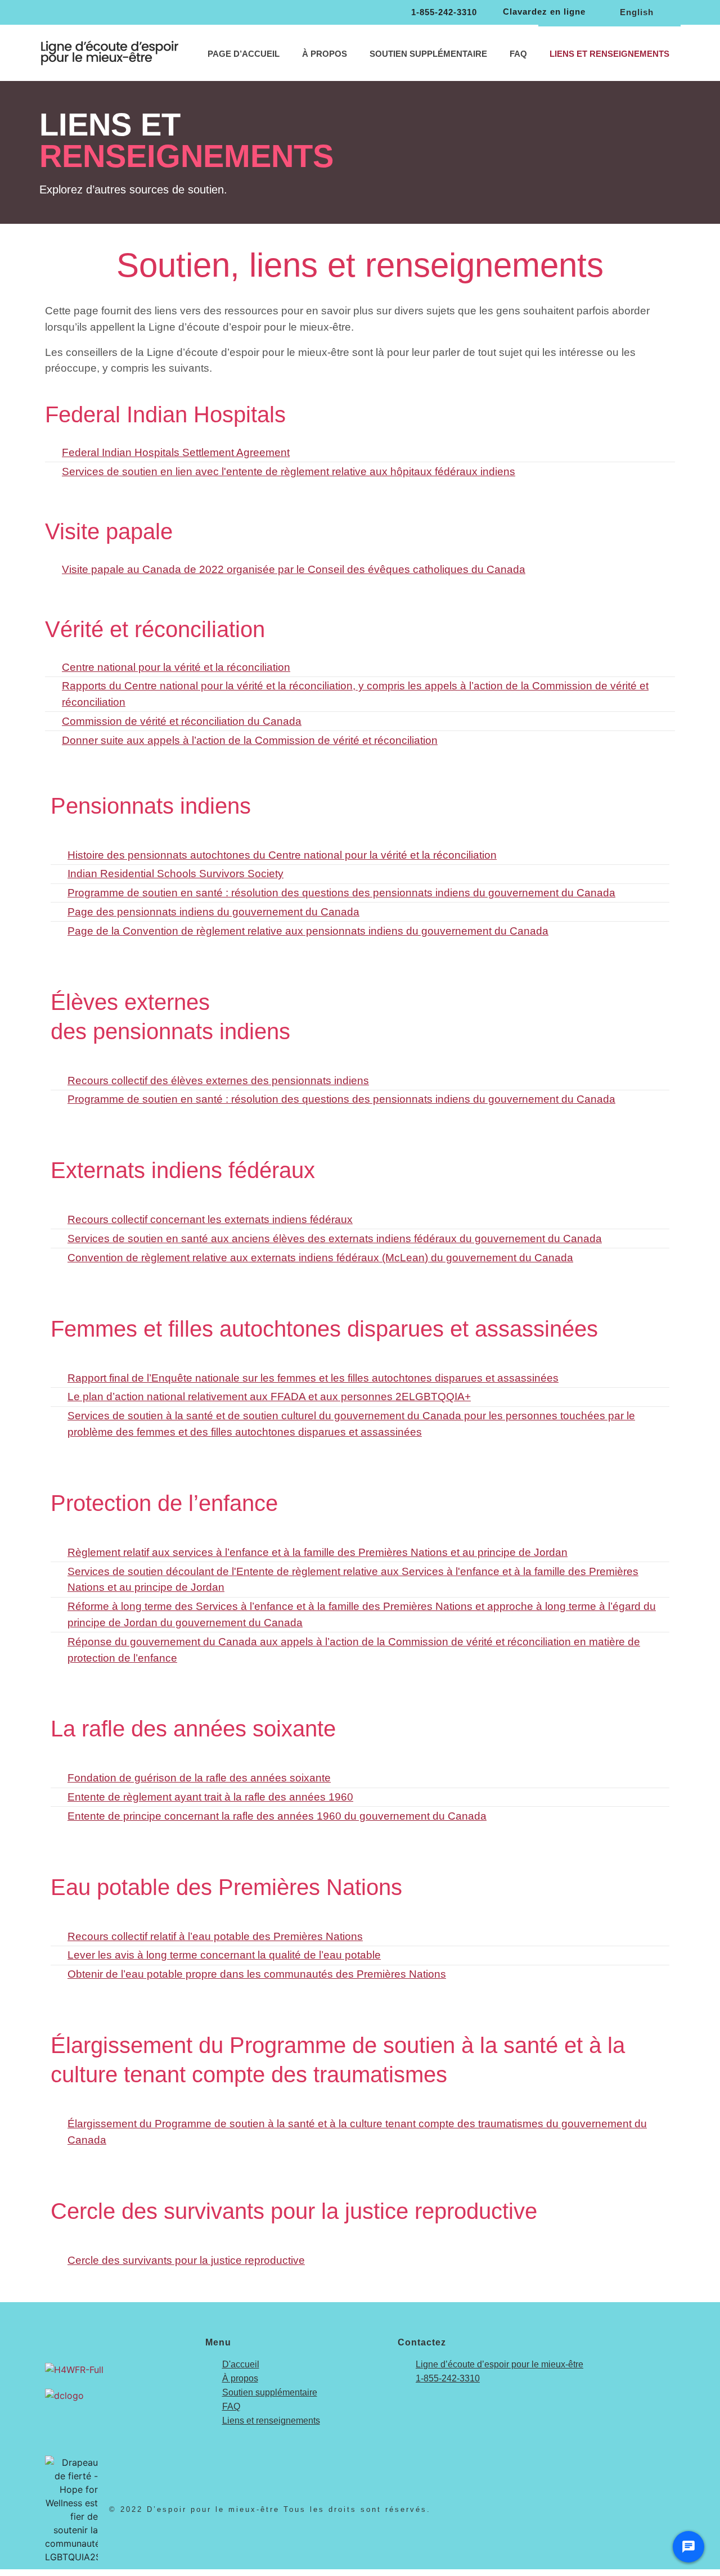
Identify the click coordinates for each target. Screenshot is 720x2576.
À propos (325, 54)
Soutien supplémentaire (428, 54)
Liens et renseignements (609, 54)
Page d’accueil (244, 54)
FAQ (518, 54)
